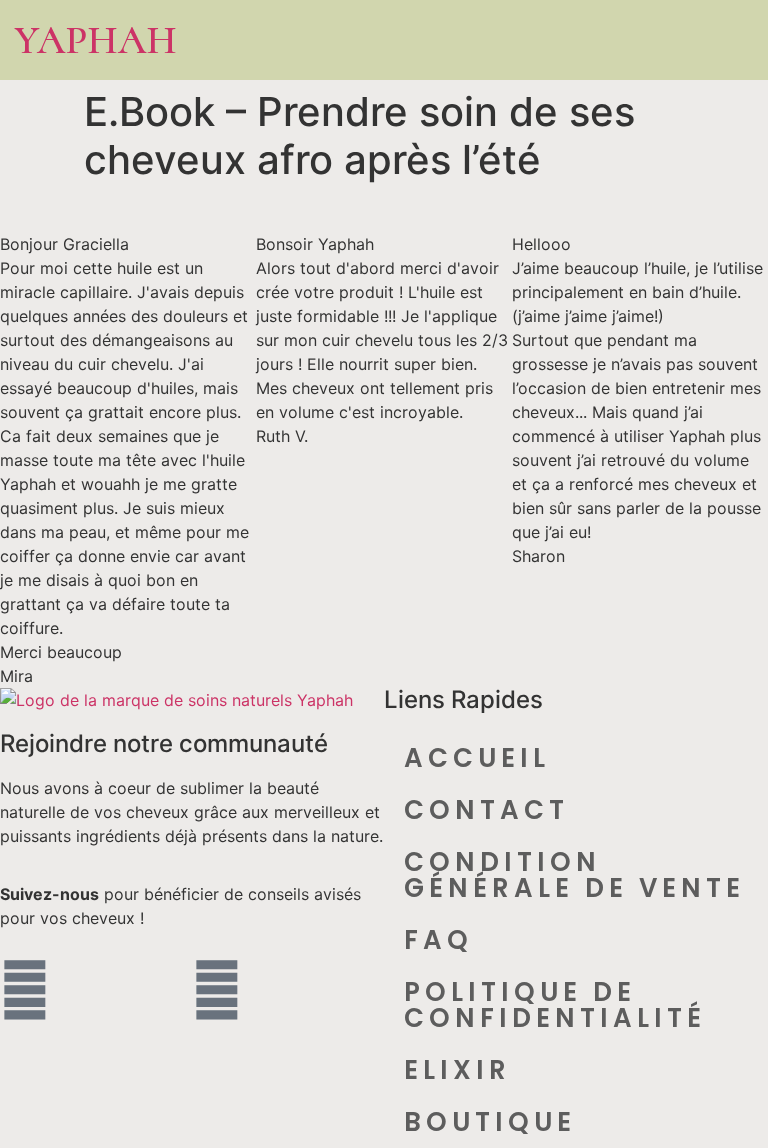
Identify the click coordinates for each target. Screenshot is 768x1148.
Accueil (477, 758)
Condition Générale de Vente (574, 875)
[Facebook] (25, 990)
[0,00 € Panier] (728, 40)
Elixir (457, 1070)
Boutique (490, 1122)
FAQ (438, 940)
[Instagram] (217, 990)
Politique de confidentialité (555, 1005)
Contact (486, 810)
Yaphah (96, 40)
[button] (679, 40)
